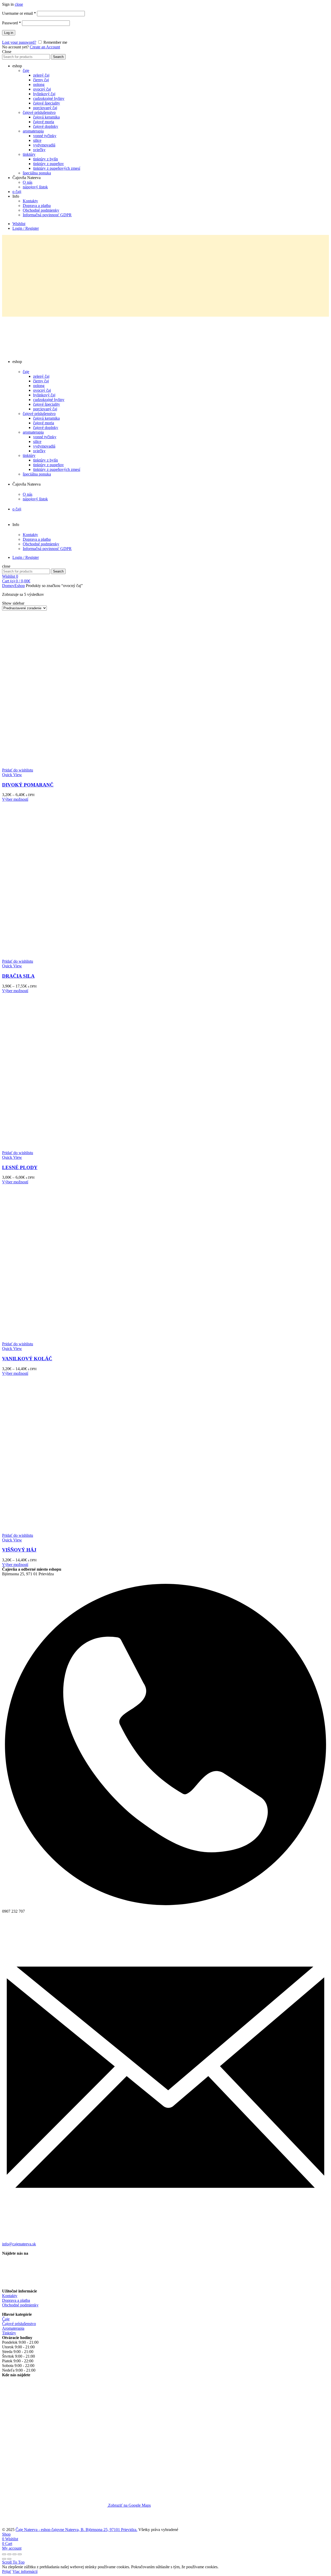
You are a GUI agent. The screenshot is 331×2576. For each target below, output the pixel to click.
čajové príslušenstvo (39, 112)
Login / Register (26, 228)
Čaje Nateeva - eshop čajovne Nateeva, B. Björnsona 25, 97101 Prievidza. (76, 2530)
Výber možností (15, 799)
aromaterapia (33, 131)
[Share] (9, 2554)
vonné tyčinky (45, 136)
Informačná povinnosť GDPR (47, 215)
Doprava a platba (37, 206)
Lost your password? (19, 42)
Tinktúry (9, 2333)
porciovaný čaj (45, 108)
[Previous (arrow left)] (4, 2559)
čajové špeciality (47, 103)
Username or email (19, 13)
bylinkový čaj (44, 94)
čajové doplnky (46, 126)
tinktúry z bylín (46, 159)
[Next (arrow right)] (9, 2559)
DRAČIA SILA (18, 976)
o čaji (17, 192)
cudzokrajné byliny (49, 98)
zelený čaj (41, 75)
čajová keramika (46, 117)
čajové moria (44, 122)
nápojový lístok (35, 187)
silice (37, 140)
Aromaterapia (13, 2328)
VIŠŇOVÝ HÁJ (19, 1550)
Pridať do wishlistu (18, 770)
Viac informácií (25, 2571)
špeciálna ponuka (37, 173)
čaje (26, 70)
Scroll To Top (13, 2562)
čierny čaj (41, 80)
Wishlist (19, 224)
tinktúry (29, 154)
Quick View (12, 775)
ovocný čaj (42, 89)
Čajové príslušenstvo (19, 2324)
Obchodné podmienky (41, 210)
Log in (9, 33)
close (19, 4)
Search (58, 57)
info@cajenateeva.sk (19, 2244)
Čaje (6, 2319)
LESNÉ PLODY (20, 1167)
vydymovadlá (44, 145)
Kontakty (30, 201)
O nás (28, 182)
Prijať (7, 2571)
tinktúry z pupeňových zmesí (57, 168)
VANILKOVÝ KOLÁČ (27, 1359)
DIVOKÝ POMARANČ (28, 785)
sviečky (39, 150)
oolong (39, 84)
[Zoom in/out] (20, 2554)
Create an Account (45, 47)
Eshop (20, 586)
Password (12, 23)
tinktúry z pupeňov (48, 164)
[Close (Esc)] (4, 2554)
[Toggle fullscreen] (14, 2554)
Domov (8, 586)
